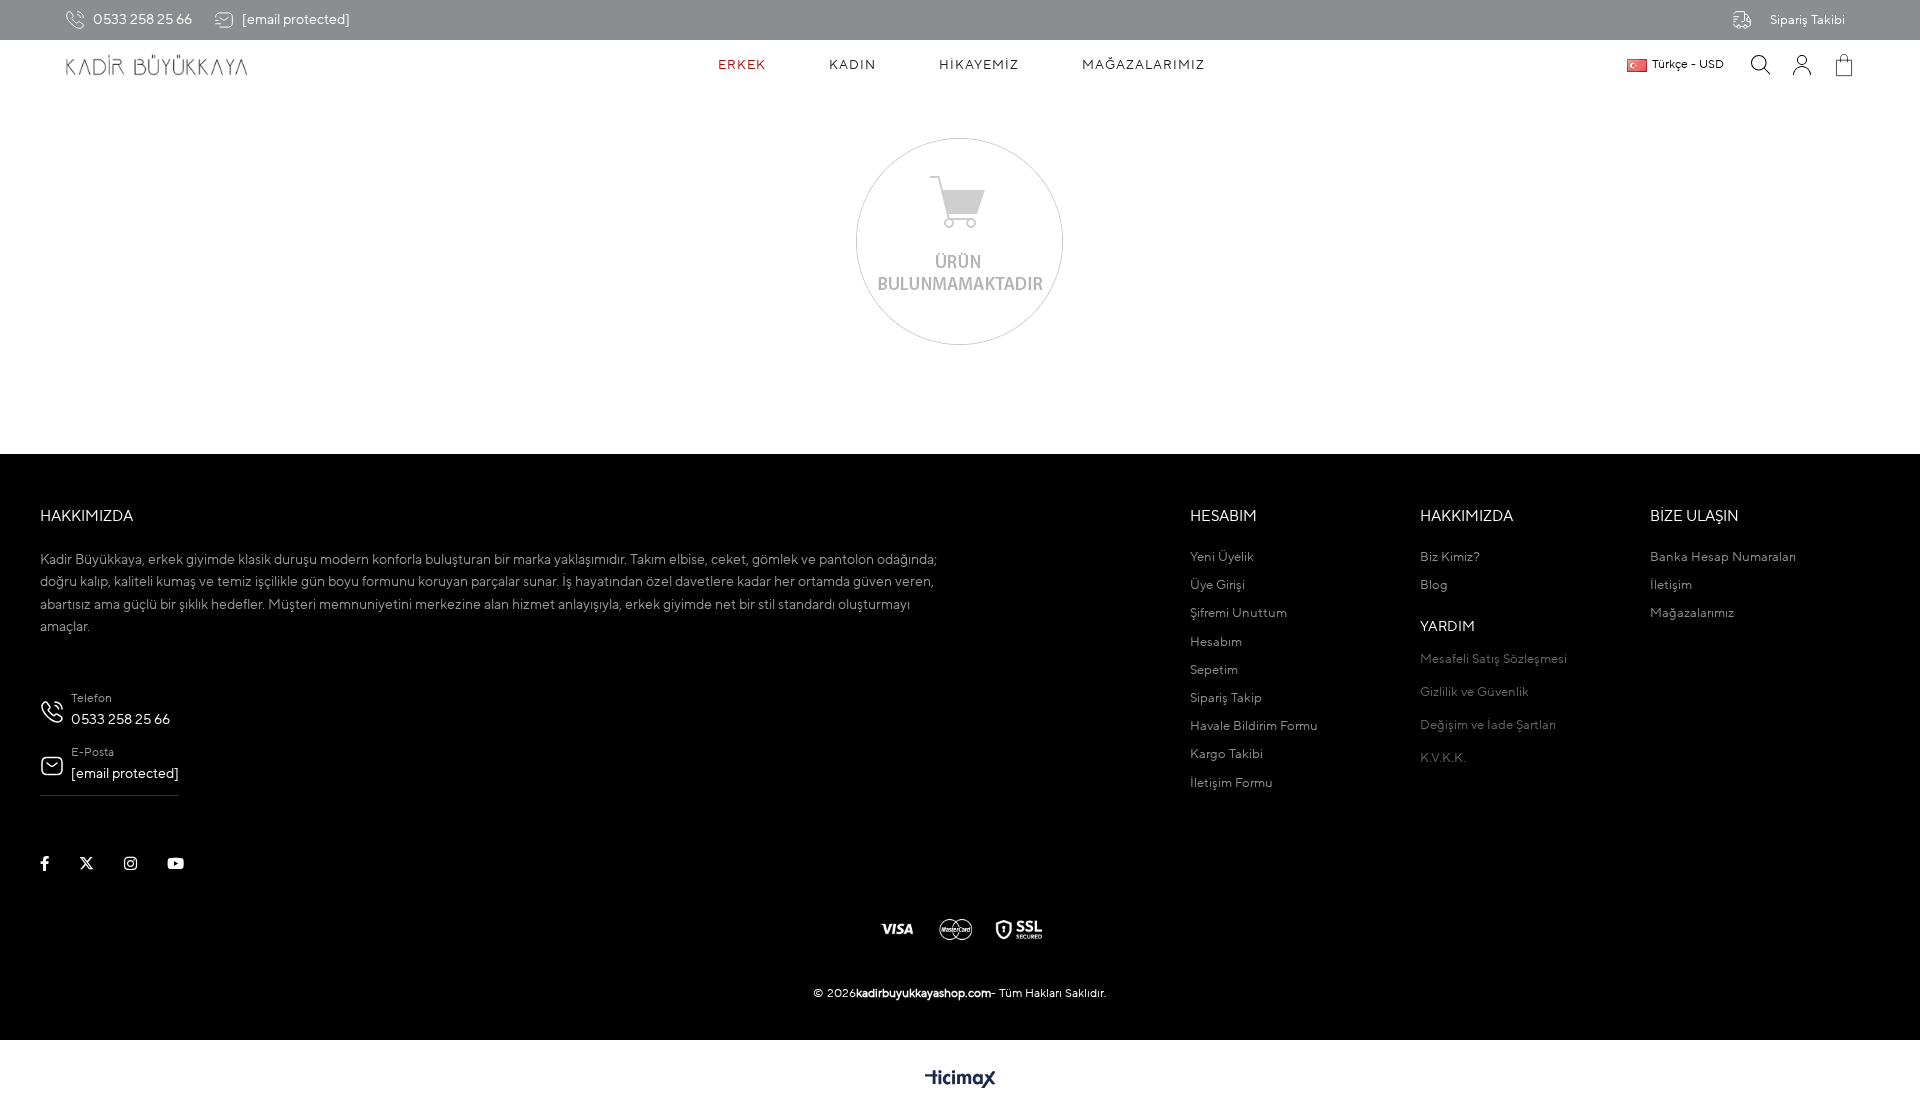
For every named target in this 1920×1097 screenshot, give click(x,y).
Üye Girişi (1217, 585)
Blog (1434, 585)
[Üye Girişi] (1802, 65)
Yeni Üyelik (1222, 557)
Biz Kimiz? (1450, 557)
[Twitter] (99, 863)
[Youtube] (188, 863)
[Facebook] (57, 863)
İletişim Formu (1231, 783)
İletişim (1671, 585)
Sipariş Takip (1226, 698)
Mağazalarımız (1692, 613)
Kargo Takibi (1226, 754)
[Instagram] (143, 863)
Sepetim (1214, 670)
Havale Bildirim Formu (1254, 726)
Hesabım (1216, 642)
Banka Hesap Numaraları (1723, 557)
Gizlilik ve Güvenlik (1474, 692)
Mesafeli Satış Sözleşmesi (1493, 659)
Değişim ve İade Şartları (1488, 725)
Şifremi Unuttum (1238, 613)
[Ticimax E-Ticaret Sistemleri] (960, 1081)
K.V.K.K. (1443, 758)
